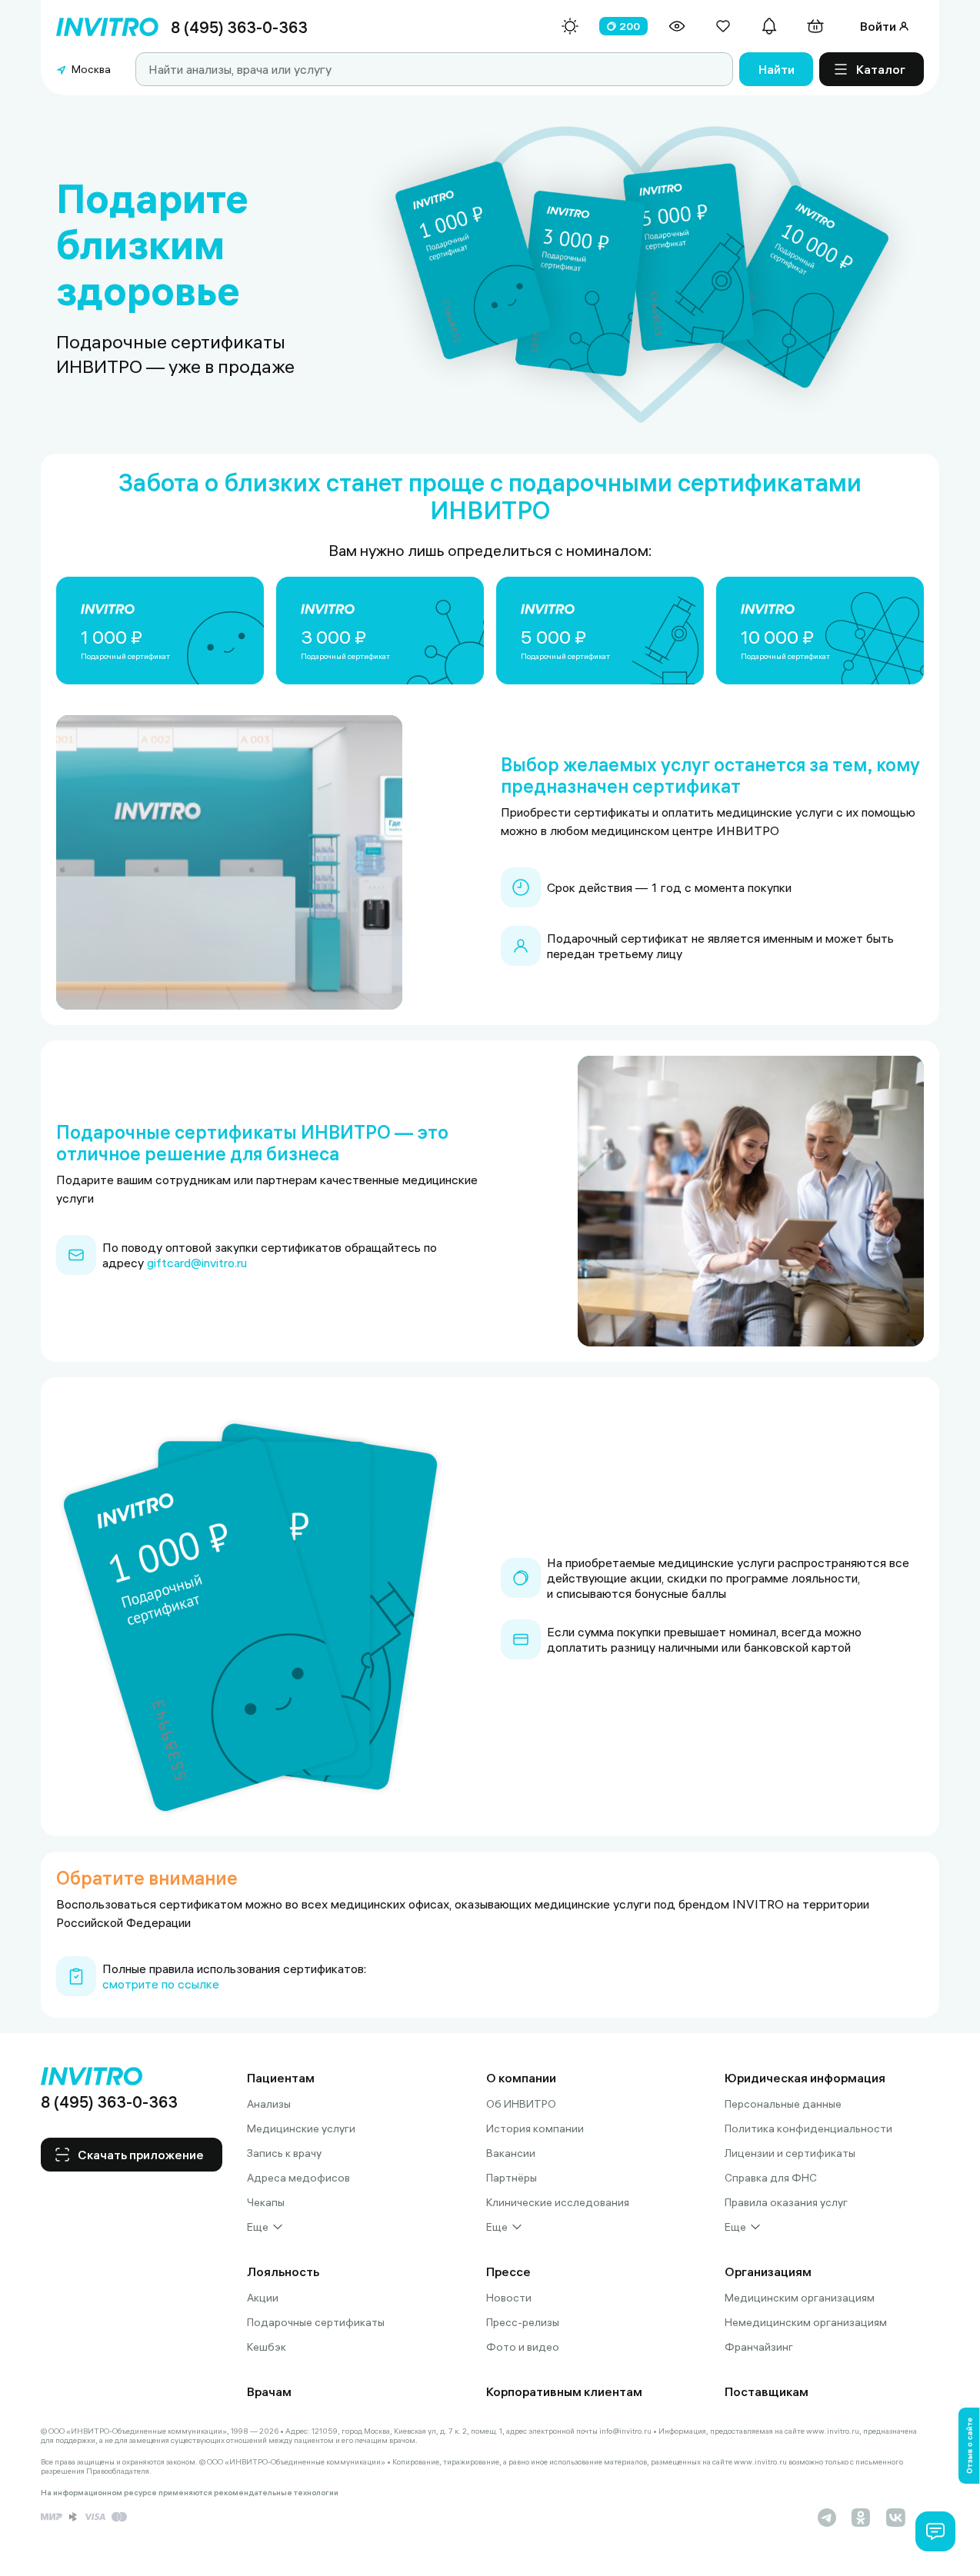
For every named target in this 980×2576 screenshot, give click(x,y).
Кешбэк (267, 2347)
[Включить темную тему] (570, 26)
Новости (509, 2298)
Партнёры (512, 2178)
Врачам (269, 2391)
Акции (263, 2298)
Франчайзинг (759, 2347)
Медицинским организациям (800, 2298)
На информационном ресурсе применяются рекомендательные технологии (190, 2493)
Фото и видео (523, 2347)
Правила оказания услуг (786, 2202)
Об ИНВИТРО (521, 2104)
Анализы (269, 2104)
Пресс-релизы (523, 2322)
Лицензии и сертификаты (790, 2153)
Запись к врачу (284, 2153)
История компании (535, 2128)
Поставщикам (767, 2391)
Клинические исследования (558, 2202)
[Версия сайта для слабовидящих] (677, 26)
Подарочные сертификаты (316, 2322)
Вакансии (511, 2153)
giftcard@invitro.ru (197, 1263)
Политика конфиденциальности (808, 2128)
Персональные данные (783, 2104)
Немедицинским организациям (806, 2322)
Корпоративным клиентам (564, 2391)
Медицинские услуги (301, 2128)
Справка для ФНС (771, 2178)
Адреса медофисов (298, 2178)
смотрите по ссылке (161, 1984)
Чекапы (266, 2202)
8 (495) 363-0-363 (239, 27)
